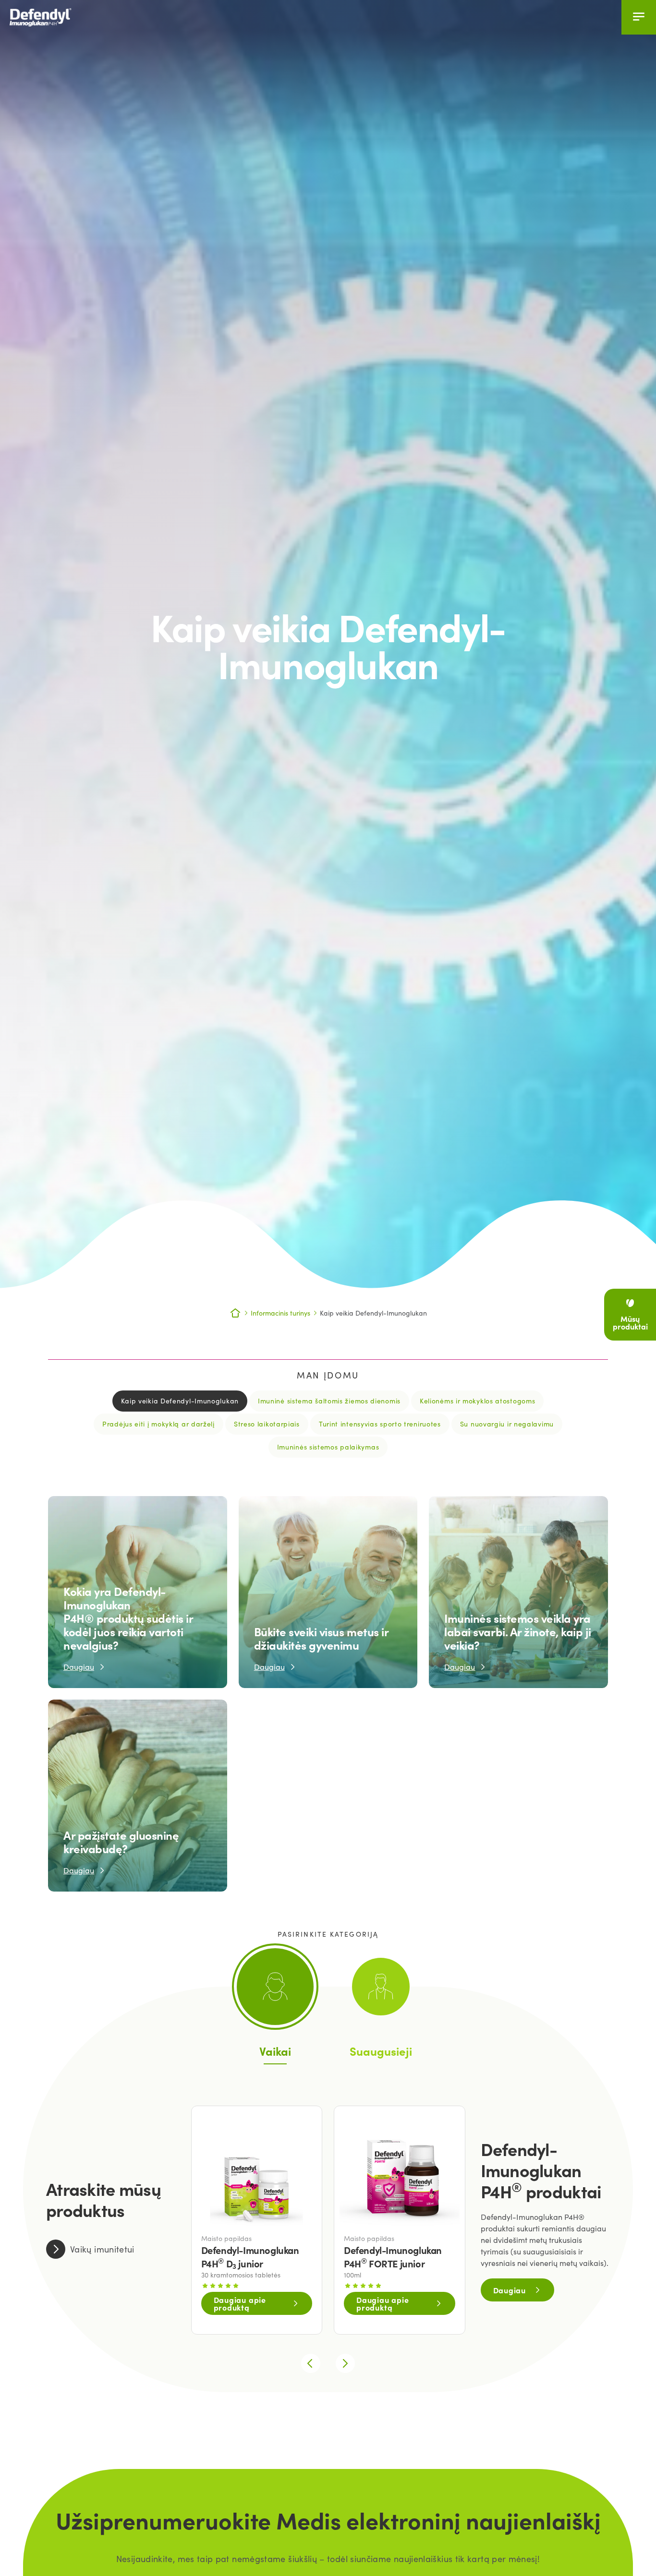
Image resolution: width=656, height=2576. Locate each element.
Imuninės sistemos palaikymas (328, 1447)
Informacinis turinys (280, 1313)
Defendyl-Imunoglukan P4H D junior (250, 2257)
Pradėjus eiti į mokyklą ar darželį (158, 1424)
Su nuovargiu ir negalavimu (507, 1424)
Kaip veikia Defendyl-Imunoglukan (180, 1401)
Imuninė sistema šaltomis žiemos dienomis (329, 1401)
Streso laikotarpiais (267, 1424)
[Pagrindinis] (53, 17)
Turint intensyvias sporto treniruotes (380, 1424)
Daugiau (510, 2290)
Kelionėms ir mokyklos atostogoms (477, 1401)
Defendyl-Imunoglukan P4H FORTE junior (393, 2257)
